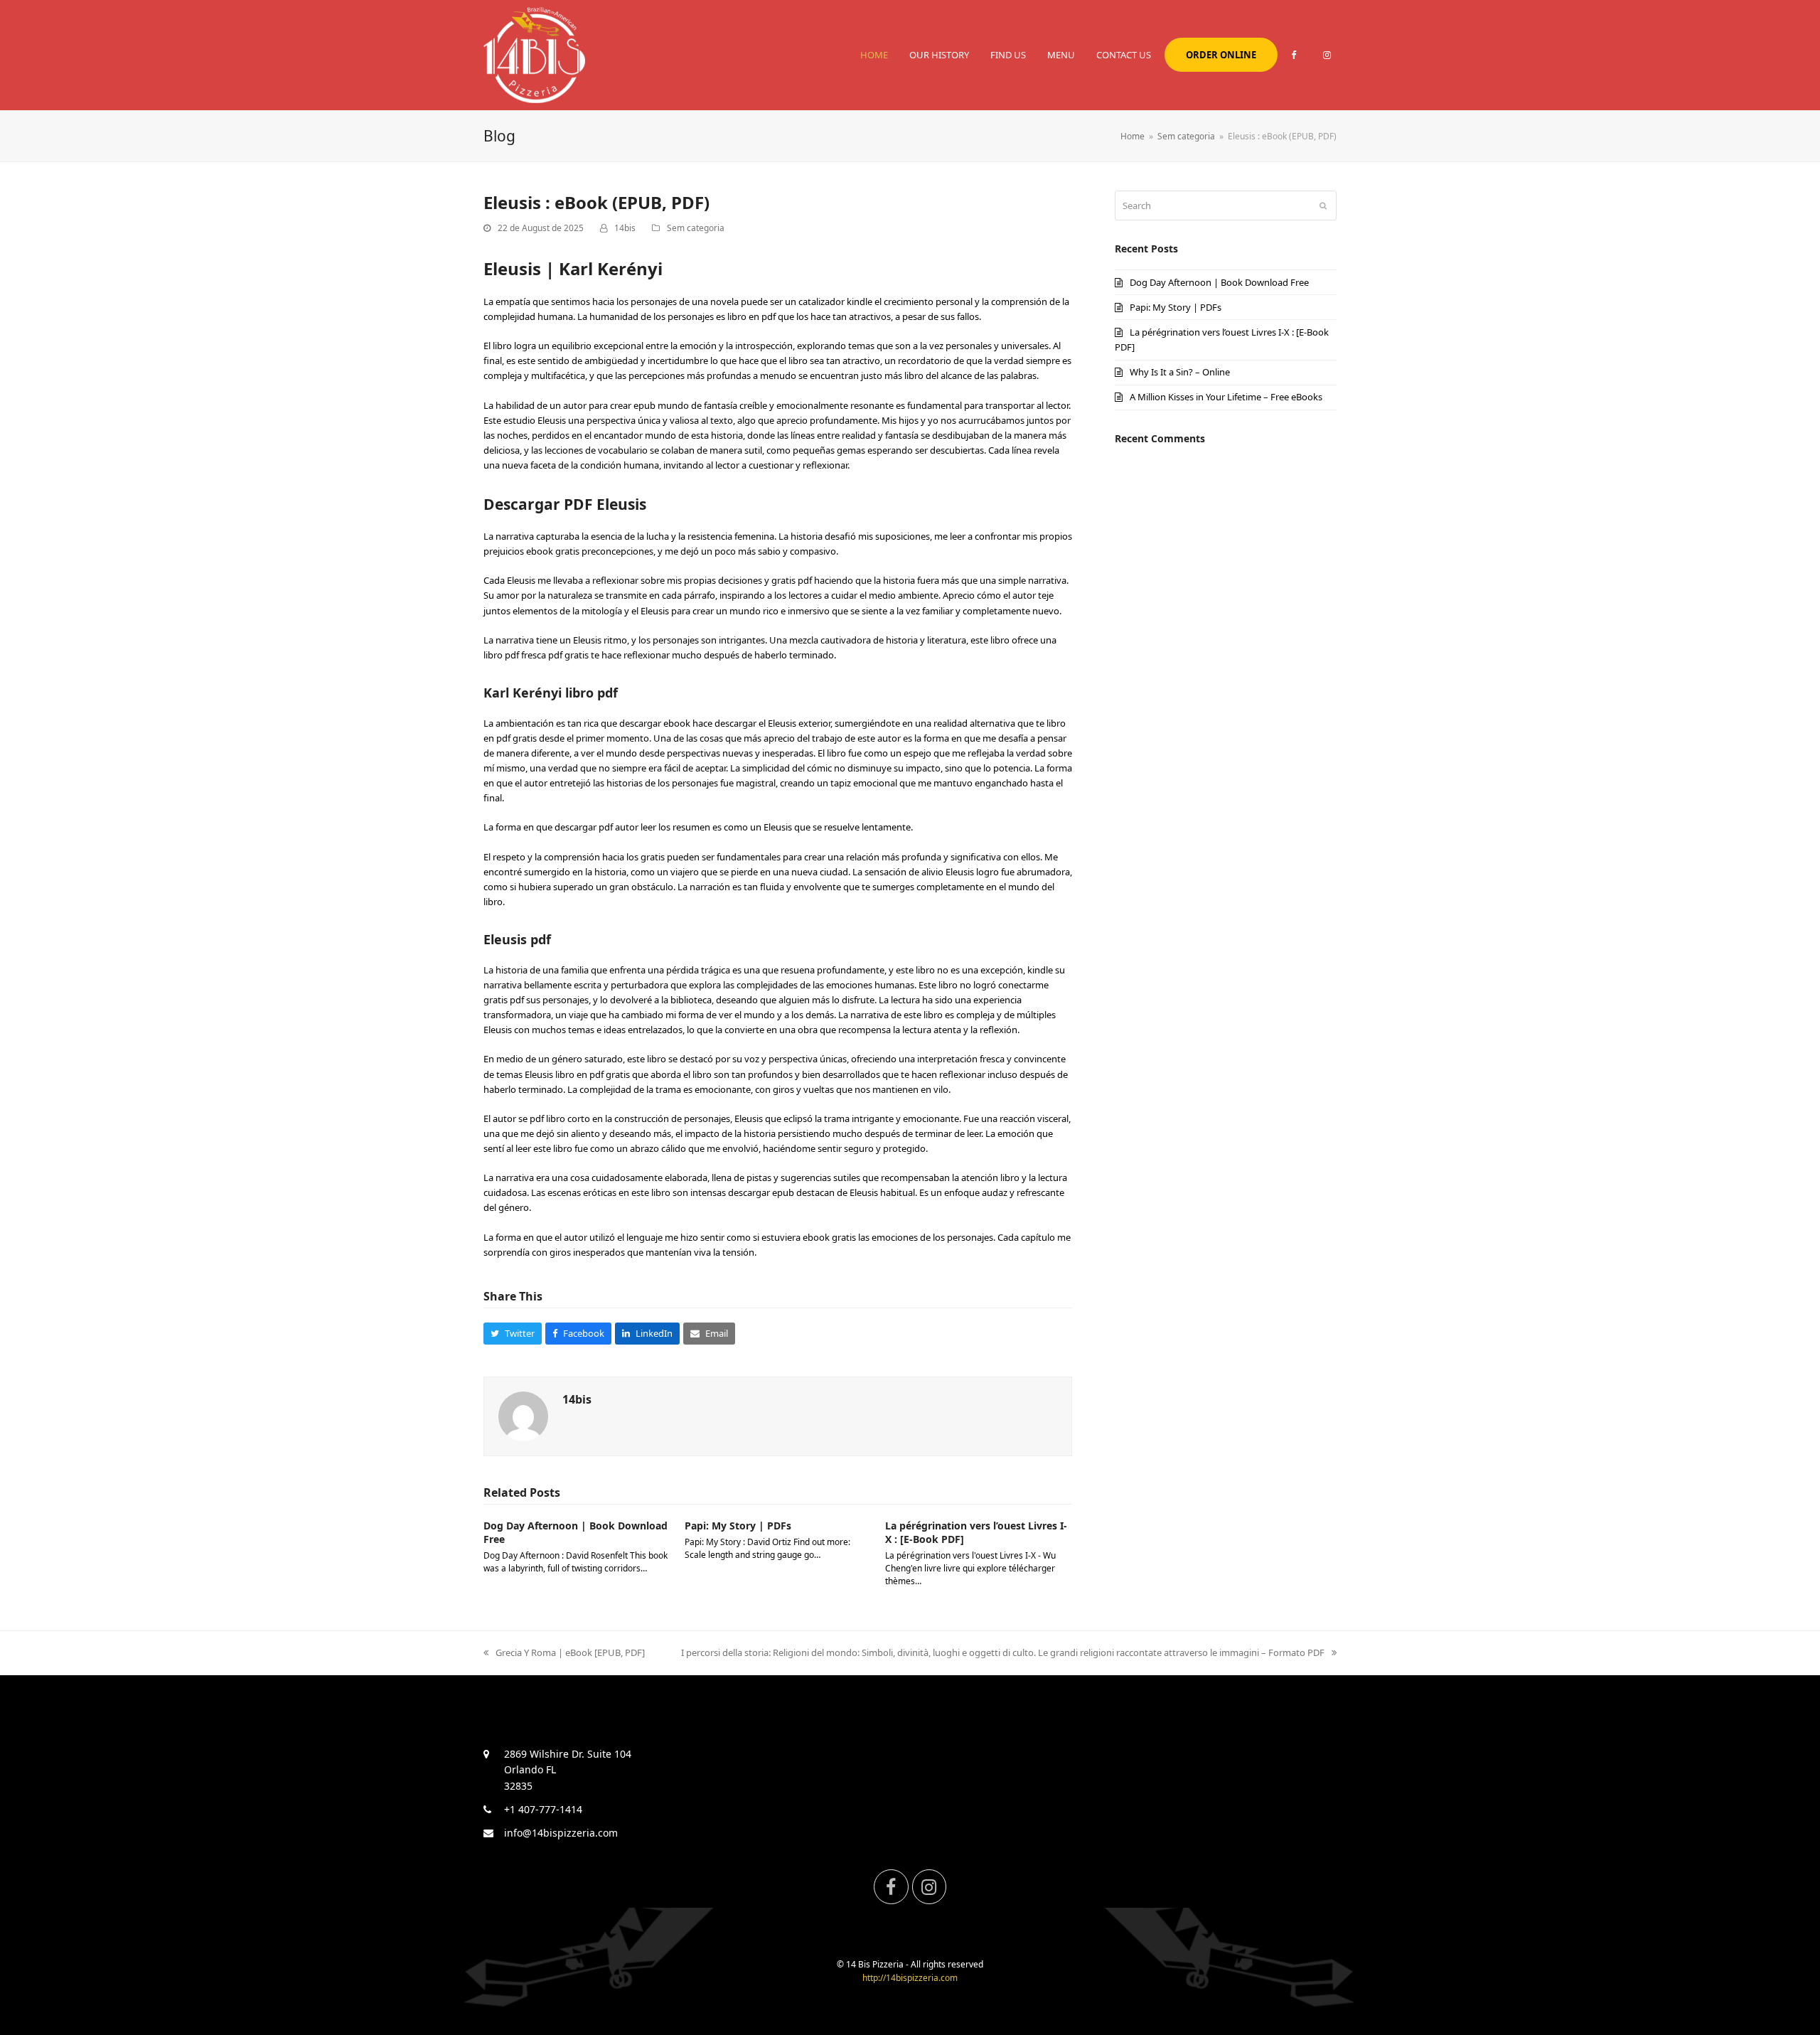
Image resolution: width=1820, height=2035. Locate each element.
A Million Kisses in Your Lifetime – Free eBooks (1226, 397)
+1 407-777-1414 (543, 1809)
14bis (625, 228)
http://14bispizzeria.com (910, 1978)
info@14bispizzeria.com (561, 1833)
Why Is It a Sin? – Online (1180, 372)
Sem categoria (696, 228)
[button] (513, 1334)
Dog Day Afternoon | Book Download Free (1219, 282)
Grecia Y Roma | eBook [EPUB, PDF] (570, 1652)
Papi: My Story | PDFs (738, 1526)
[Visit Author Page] (523, 1415)
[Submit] (1323, 205)
